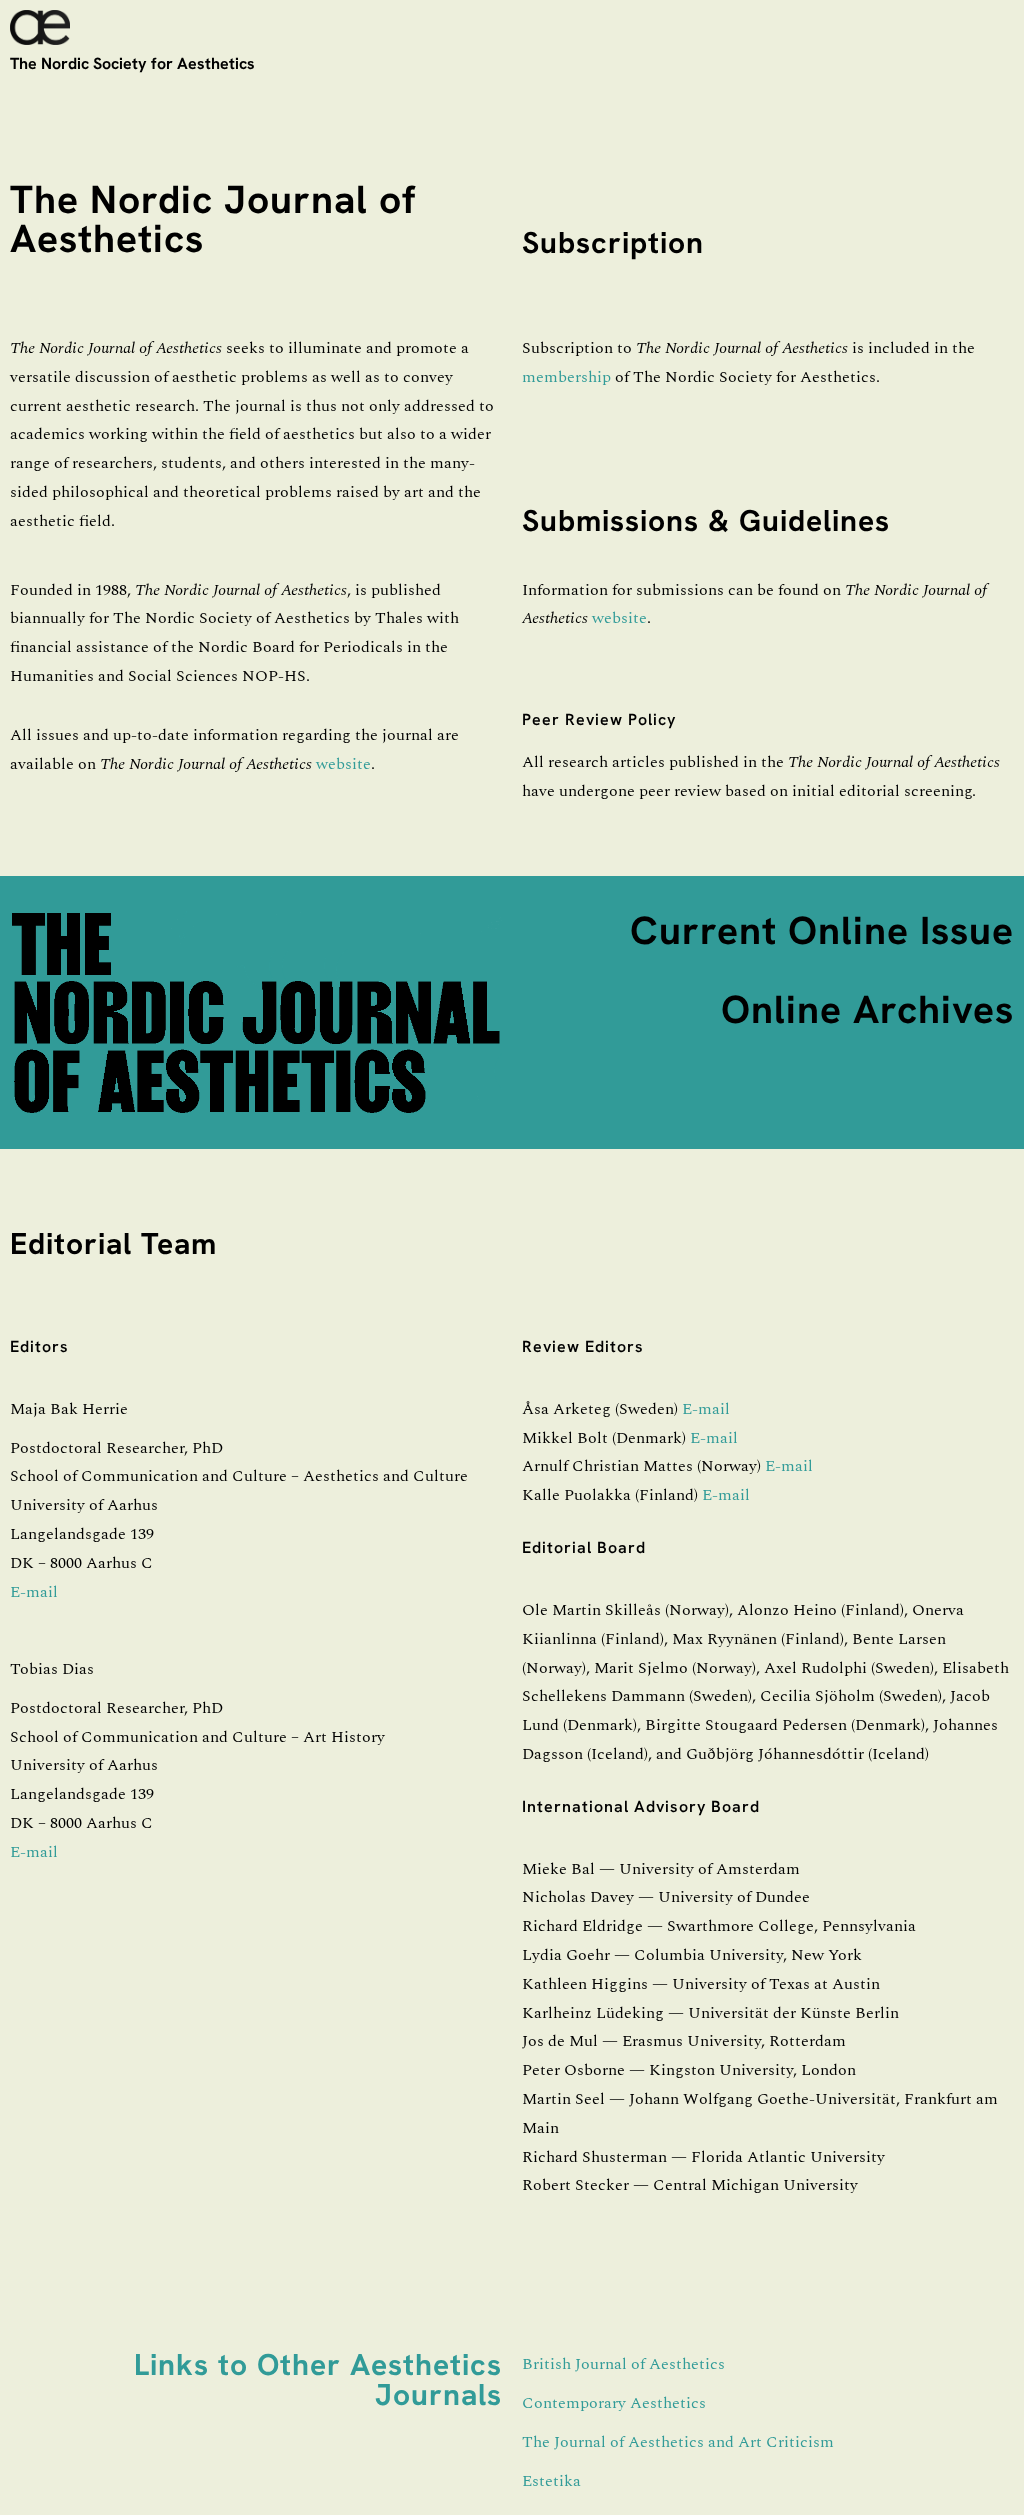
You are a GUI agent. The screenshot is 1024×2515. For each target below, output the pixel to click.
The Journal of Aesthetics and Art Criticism (678, 2442)
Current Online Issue (822, 930)
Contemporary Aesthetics (614, 2403)
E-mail (34, 1592)
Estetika (551, 2481)
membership (566, 377)
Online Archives (867, 1009)
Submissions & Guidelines (706, 520)
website (343, 764)
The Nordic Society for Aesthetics (132, 63)
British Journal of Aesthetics (623, 2364)
